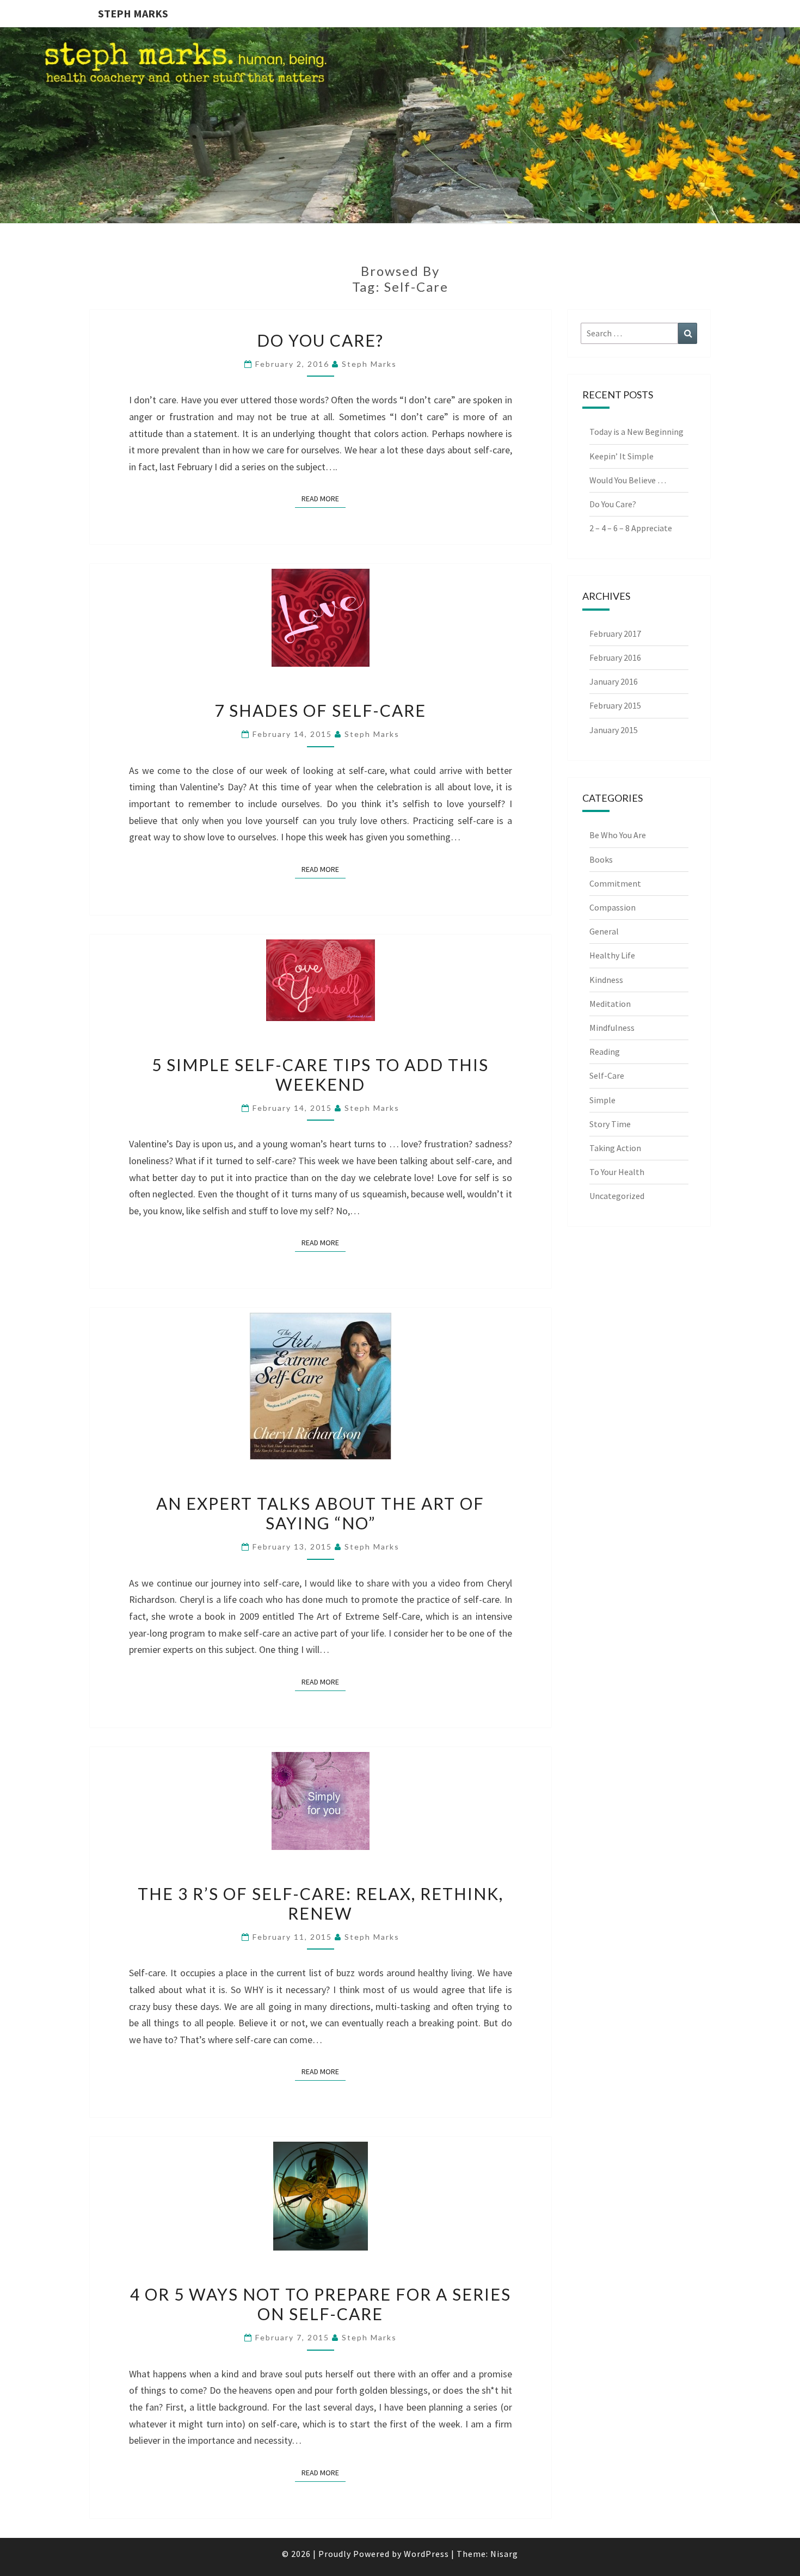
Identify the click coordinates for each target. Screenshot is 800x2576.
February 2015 (615, 705)
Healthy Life (612, 955)
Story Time (610, 1124)
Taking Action (615, 1148)
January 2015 (614, 730)
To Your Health (617, 1172)
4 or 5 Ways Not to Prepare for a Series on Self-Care (321, 2304)
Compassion (613, 907)
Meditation (610, 1004)
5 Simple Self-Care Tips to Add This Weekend (320, 1074)
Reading (605, 1052)
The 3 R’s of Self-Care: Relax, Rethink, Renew (321, 1903)
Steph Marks (133, 13)
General (604, 931)
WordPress (426, 2554)
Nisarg (504, 2554)
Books (601, 859)
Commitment (615, 883)
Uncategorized (617, 1196)
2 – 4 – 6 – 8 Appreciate (631, 528)
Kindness (606, 980)
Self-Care (607, 1075)
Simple (602, 1100)
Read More (324, 498)
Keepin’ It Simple (621, 456)
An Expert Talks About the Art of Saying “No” (320, 1513)
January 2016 (614, 681)
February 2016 (615, 657)
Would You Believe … (628, 480)
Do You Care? (320, 340)
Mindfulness (612, 1028)
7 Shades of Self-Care (320, 710)
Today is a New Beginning (636, 432)
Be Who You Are (618, 835)
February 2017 (615, 634)
